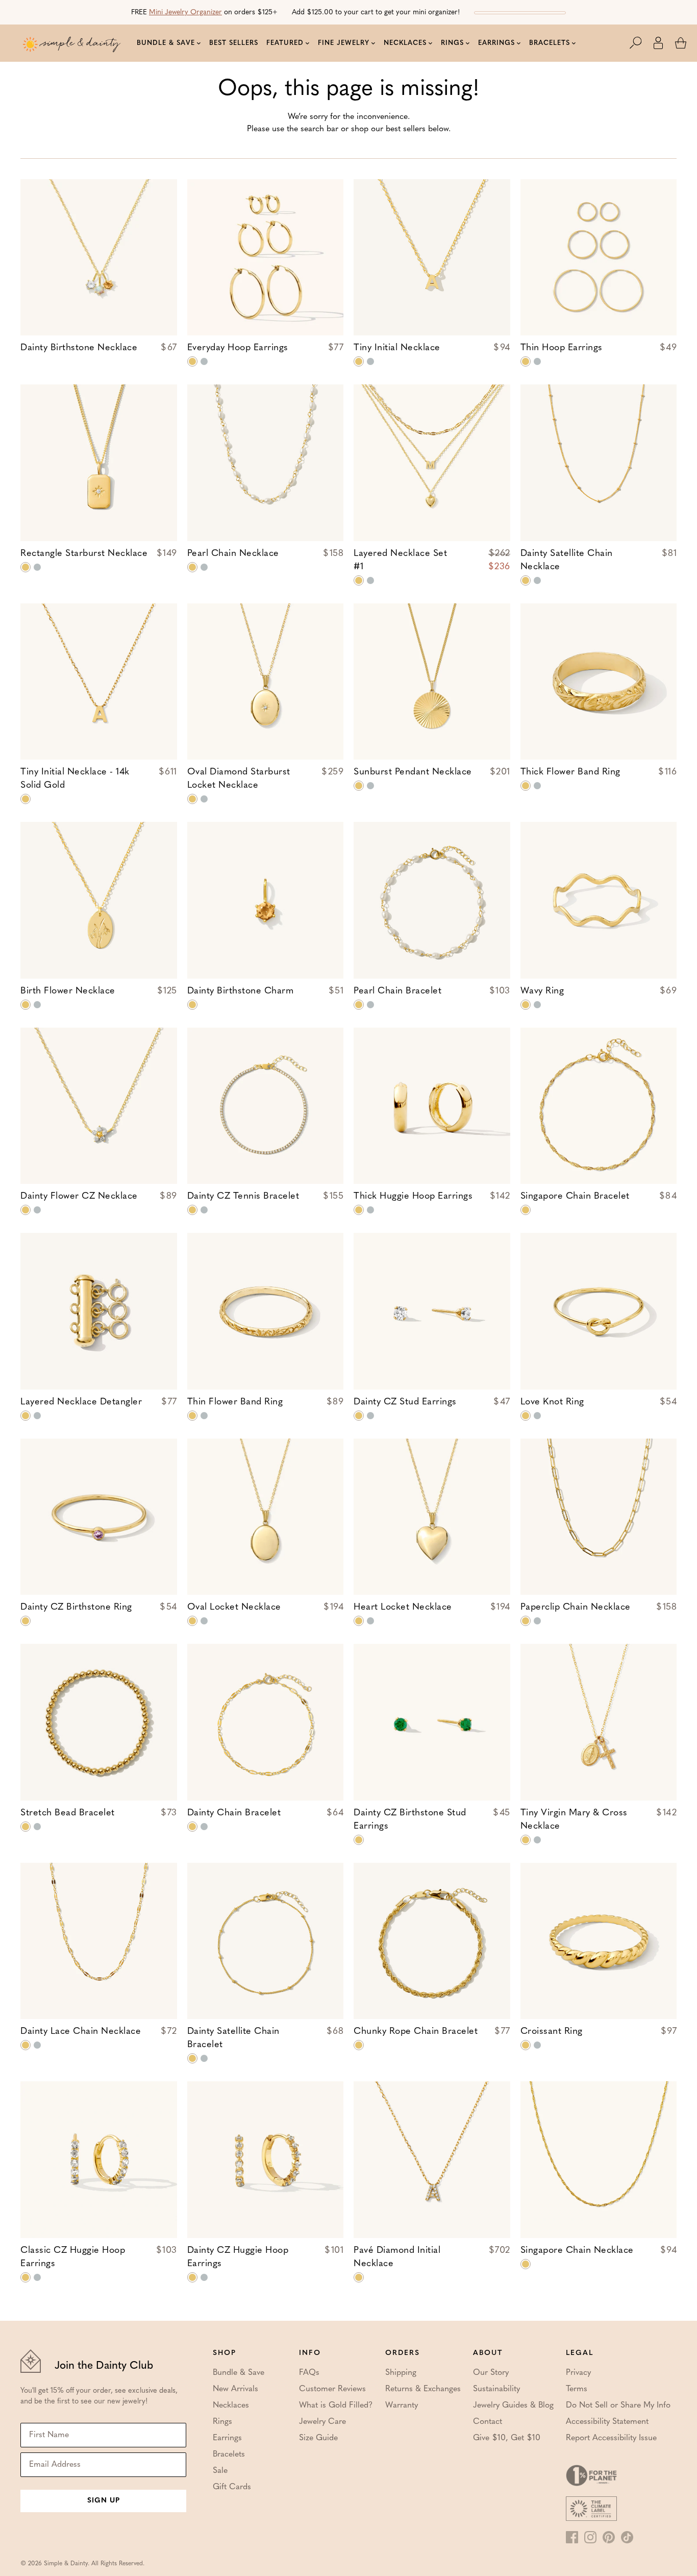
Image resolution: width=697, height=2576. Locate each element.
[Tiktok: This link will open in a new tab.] (627, 2537)
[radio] (192, 361)
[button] (641, 43)
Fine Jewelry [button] (344, 43)
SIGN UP (104, 2501)
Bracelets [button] (550, 43)
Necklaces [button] (405, 43)
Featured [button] (285, 43)
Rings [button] (452, 43)
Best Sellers (234, 43)
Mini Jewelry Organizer (185, 13)
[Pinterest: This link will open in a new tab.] (609, 2537)
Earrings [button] (496, 43)
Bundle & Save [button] (166, 43)
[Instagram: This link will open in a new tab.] (590, 2537)
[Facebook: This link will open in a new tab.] (572, 2537)
